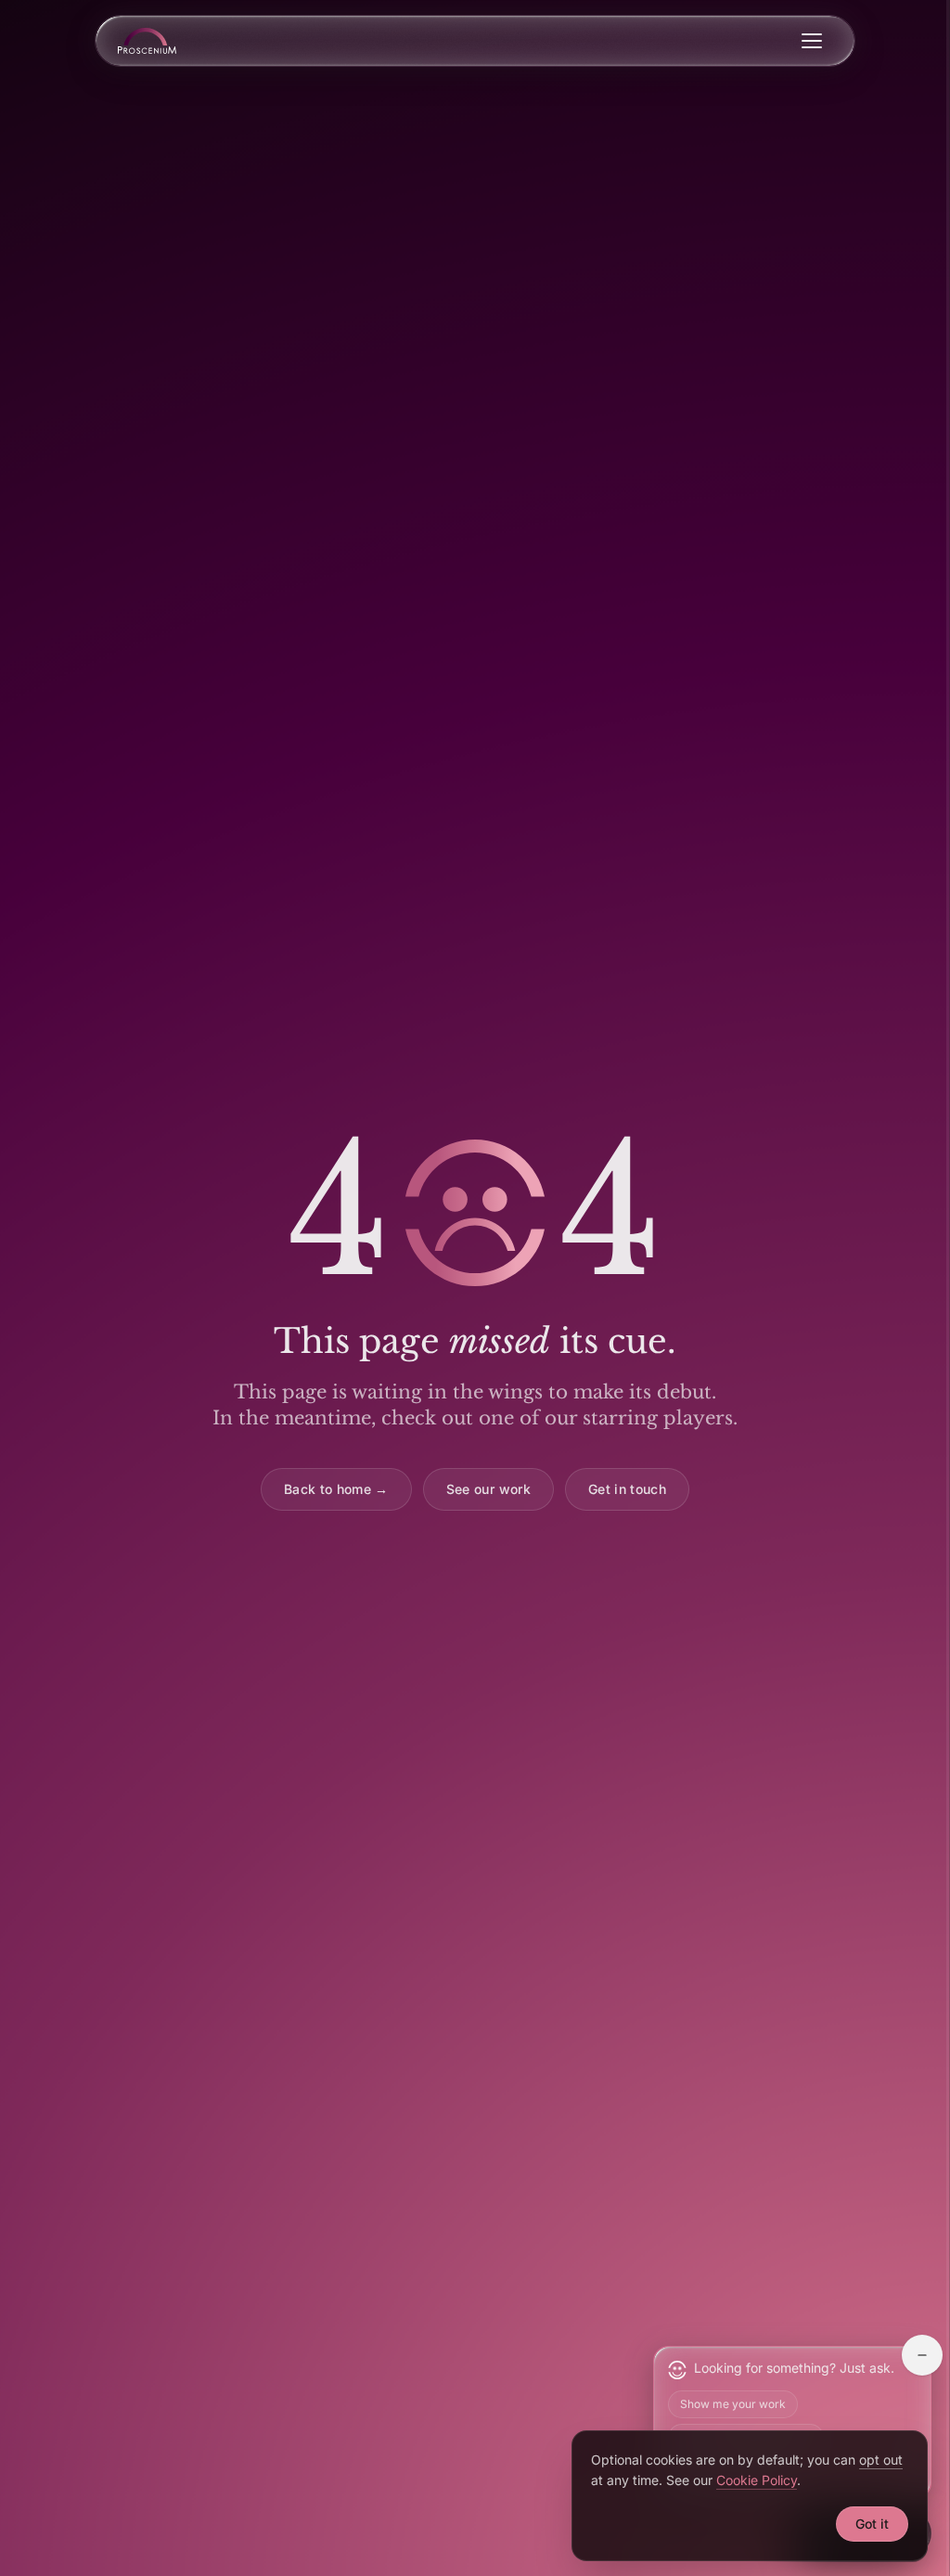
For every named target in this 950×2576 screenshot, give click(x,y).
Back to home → (336, 1489)
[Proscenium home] (147, 41)
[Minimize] (922, 2355)
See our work (488, 1489)
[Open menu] (812, 41)
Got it (872, 2524)
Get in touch (627, 1489)
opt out (881, 2460)
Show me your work (733, 2404)
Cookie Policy (757, 2480)
